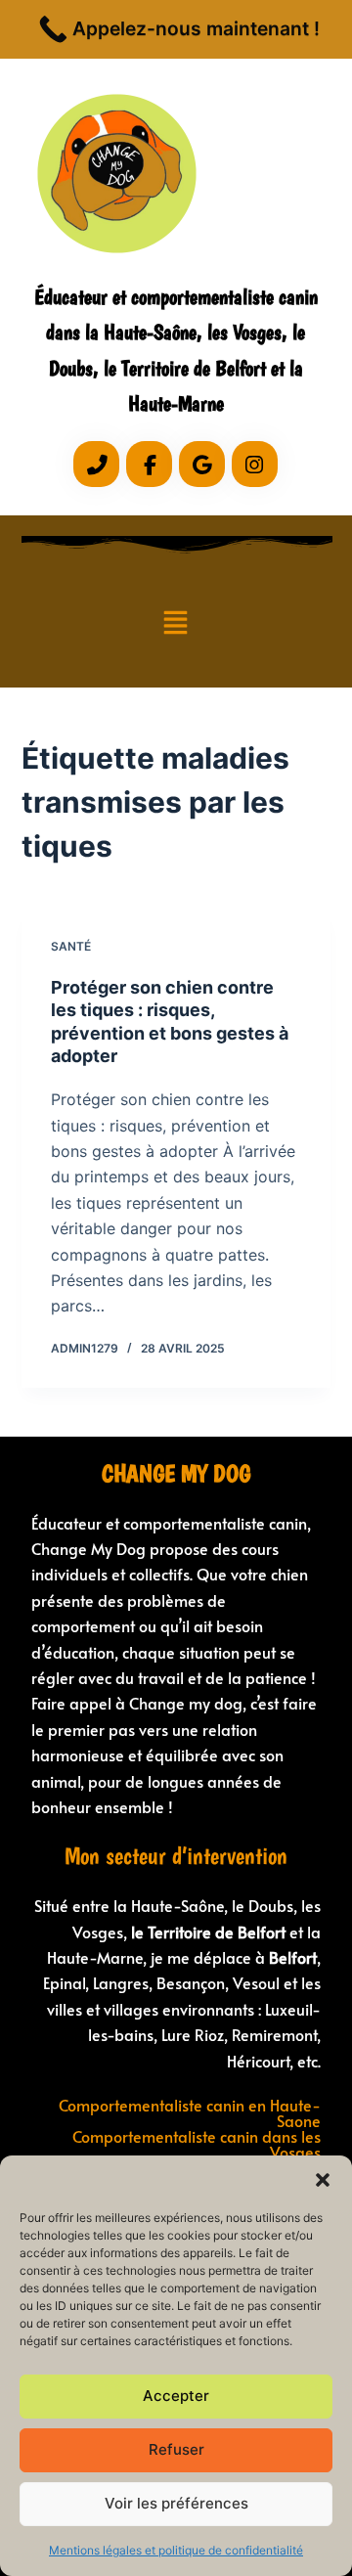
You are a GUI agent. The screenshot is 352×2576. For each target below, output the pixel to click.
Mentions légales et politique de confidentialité (176, 2550)
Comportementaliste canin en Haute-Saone (190, 2112)
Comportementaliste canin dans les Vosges (197, 2144)
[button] (323, 2180)
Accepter (176, 2396)
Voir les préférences (176, 2503)
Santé (71, 946)
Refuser (176, 2449)
